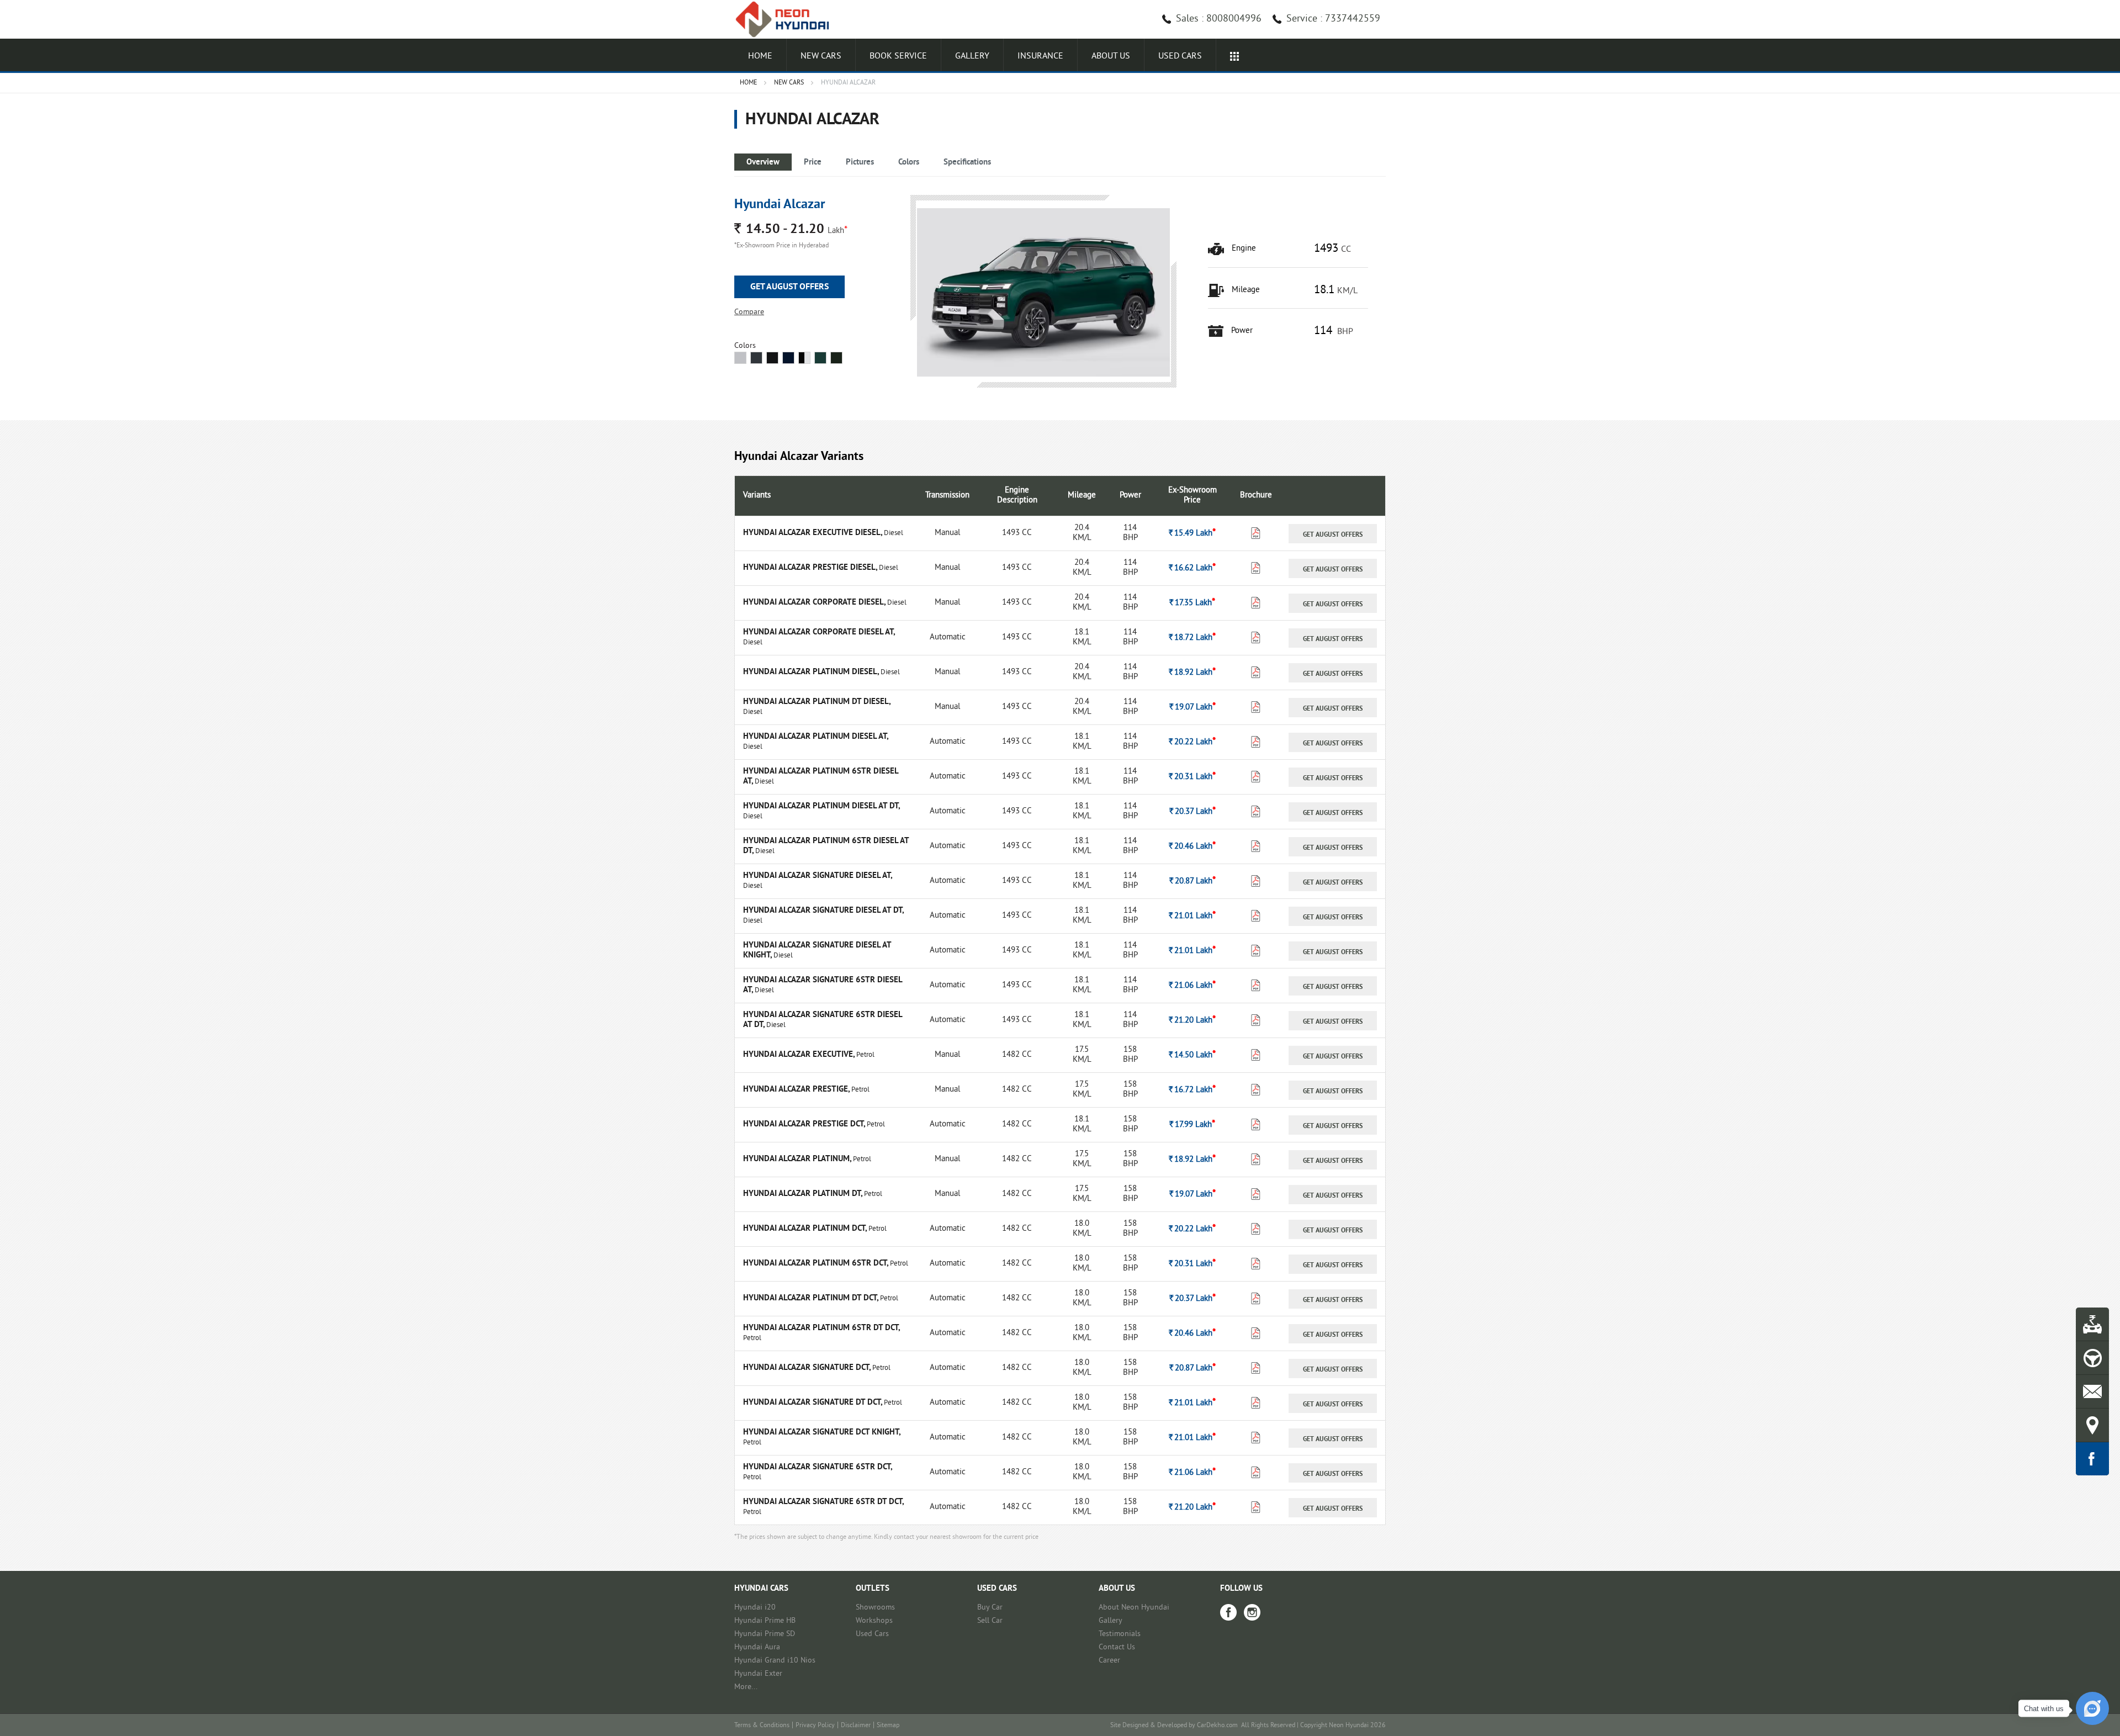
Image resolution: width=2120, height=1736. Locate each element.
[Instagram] (1252, 1612)
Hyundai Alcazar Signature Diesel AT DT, (823, 911)
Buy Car (990, 1608)
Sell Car (990, 1621)
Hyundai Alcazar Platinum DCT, (806, 1229)
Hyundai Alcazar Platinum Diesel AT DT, (821, 806)
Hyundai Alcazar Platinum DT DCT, (812, 1298)
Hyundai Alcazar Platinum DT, (804, 1194)
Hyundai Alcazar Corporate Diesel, (815, 603)
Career (1109, 1661)
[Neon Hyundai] (787, 19)
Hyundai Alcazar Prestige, (797, 1090)
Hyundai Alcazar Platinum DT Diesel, (817, 702)
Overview (763, 163)
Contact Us (1117, 1647)
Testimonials (1120, 1634)
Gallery (972, 56)
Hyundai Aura (757, 1647)
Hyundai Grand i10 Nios (775, 1661)
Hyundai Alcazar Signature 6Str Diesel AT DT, (823, 1020)
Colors (909, 163)
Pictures (860, 163)
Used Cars (872, 1634)
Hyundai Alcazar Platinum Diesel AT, (815, 737)
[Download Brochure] (1256, 536)
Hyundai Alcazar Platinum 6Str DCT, (817, 1264)
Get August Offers (789, 287)
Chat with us (2044, 1709)
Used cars (1180, 56)
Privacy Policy (815, 1726)
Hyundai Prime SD (765, 1634)
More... (746, 1687)
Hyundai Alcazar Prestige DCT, (805, 1124)
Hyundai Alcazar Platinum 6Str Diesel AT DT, (826, 846)
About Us (1111, 56)
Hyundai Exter (758, 1674)
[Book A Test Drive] (2092, 1358)
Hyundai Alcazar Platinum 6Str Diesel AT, (821, 777)
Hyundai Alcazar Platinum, (798, 1159)
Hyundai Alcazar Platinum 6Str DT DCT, (821, 1328)
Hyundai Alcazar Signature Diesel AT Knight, (817, 951)
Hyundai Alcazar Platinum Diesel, (812, 672)
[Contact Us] (2092, 1391)
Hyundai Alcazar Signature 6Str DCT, (817, 1467)
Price (813, 163)
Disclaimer (856, 1726)
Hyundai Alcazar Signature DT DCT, (813, 1403)
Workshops (874, 1621)
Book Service (898, 56)
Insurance (1040, 56)
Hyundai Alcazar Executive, (800, 1055)
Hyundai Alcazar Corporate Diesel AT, (819, 633)
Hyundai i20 (755, 1608)
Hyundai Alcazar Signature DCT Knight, (821, 1433)
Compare (749, 312)
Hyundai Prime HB (765, 1621)
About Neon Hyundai (1134, 1608)
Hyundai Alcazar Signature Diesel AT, (817, 876)
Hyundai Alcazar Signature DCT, (808, 1368)
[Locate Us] (2092, 1425)
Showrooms (875, 1608)
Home (760, 56)
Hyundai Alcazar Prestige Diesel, (811, 568)
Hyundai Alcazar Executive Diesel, (813, 533)
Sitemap (888, 1726)
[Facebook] (1228, 1612)
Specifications (967, 163)
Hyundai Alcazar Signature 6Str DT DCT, (823, 1502)
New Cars (821, 56)
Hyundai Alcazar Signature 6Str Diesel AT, (823, 985)
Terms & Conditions (762, 1726)
